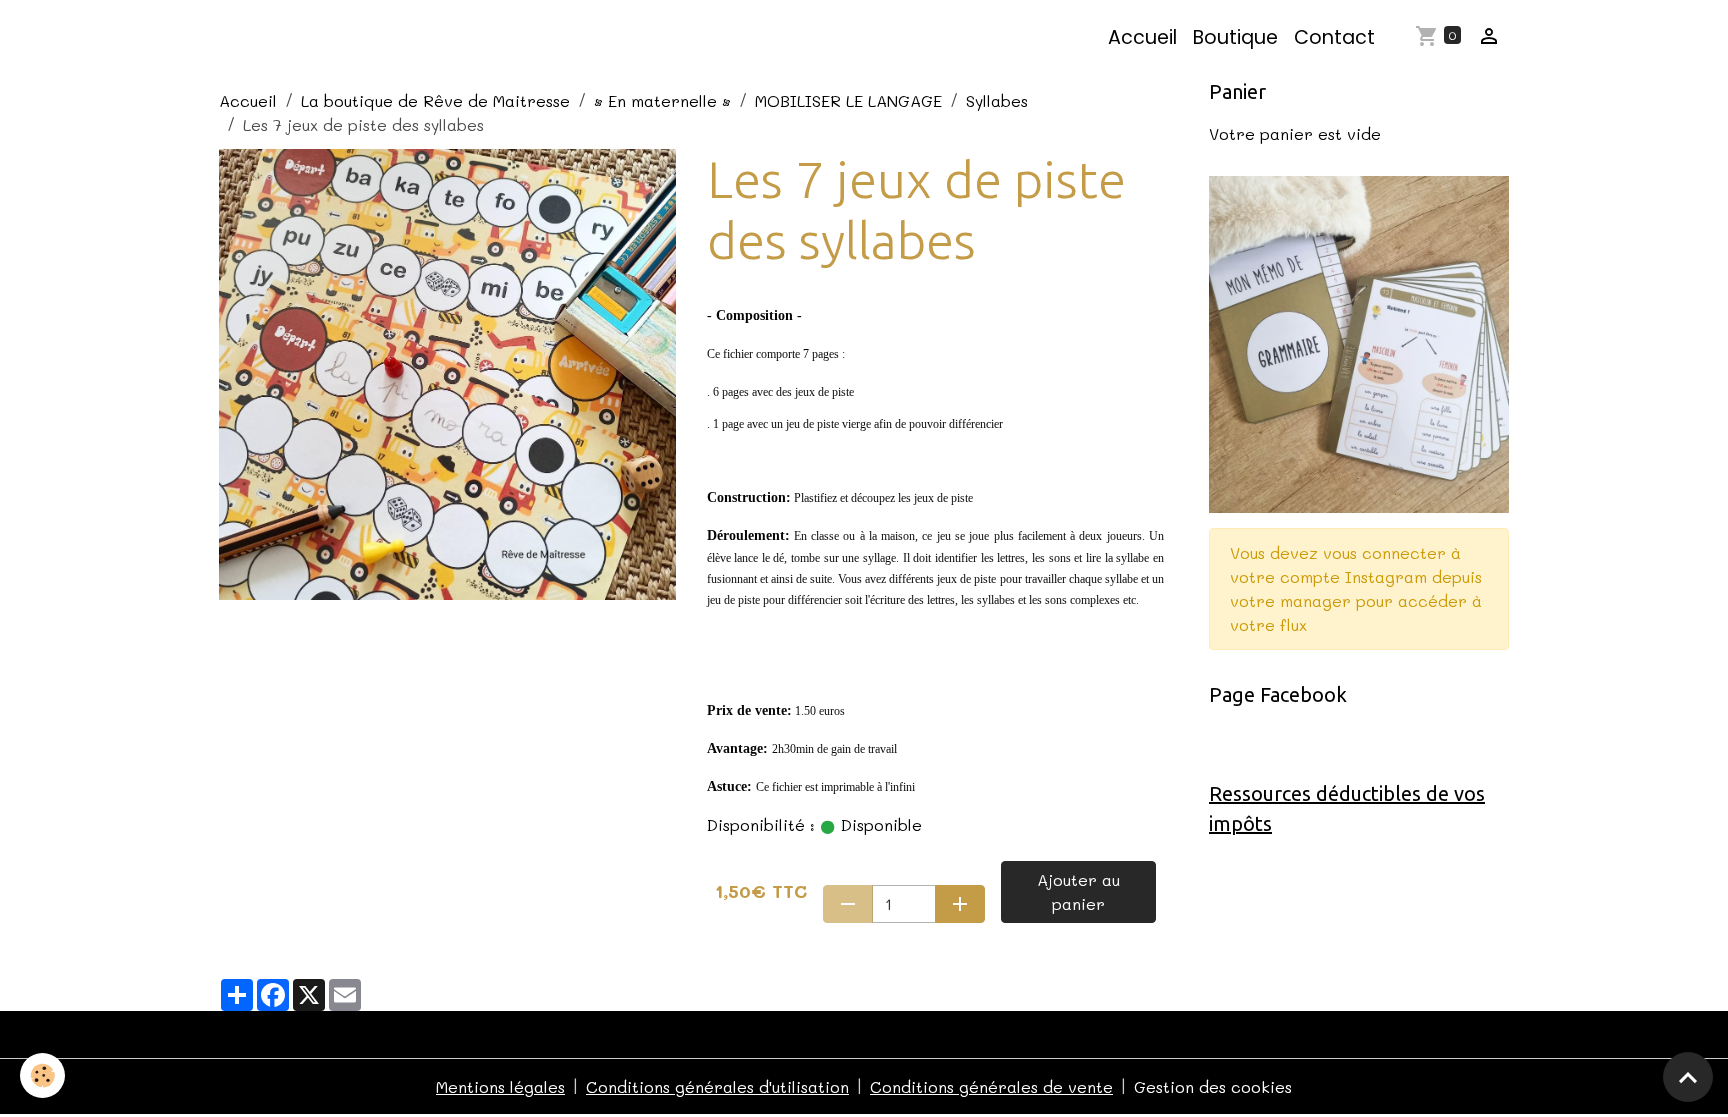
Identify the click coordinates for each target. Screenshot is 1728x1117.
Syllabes (997, 100)
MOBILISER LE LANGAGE (848, 100)
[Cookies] (42, 1075)
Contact (1334, 37)
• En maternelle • (662, 100)
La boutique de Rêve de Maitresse (435, 100)
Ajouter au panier (1078, 891)
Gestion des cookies (1213, 1086)
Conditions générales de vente (991, 1086)
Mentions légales (500, 1086)
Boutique (1235, 37)
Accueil (1142, 37)
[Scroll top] (1688, 1077)
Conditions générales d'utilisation (717, 1086)
